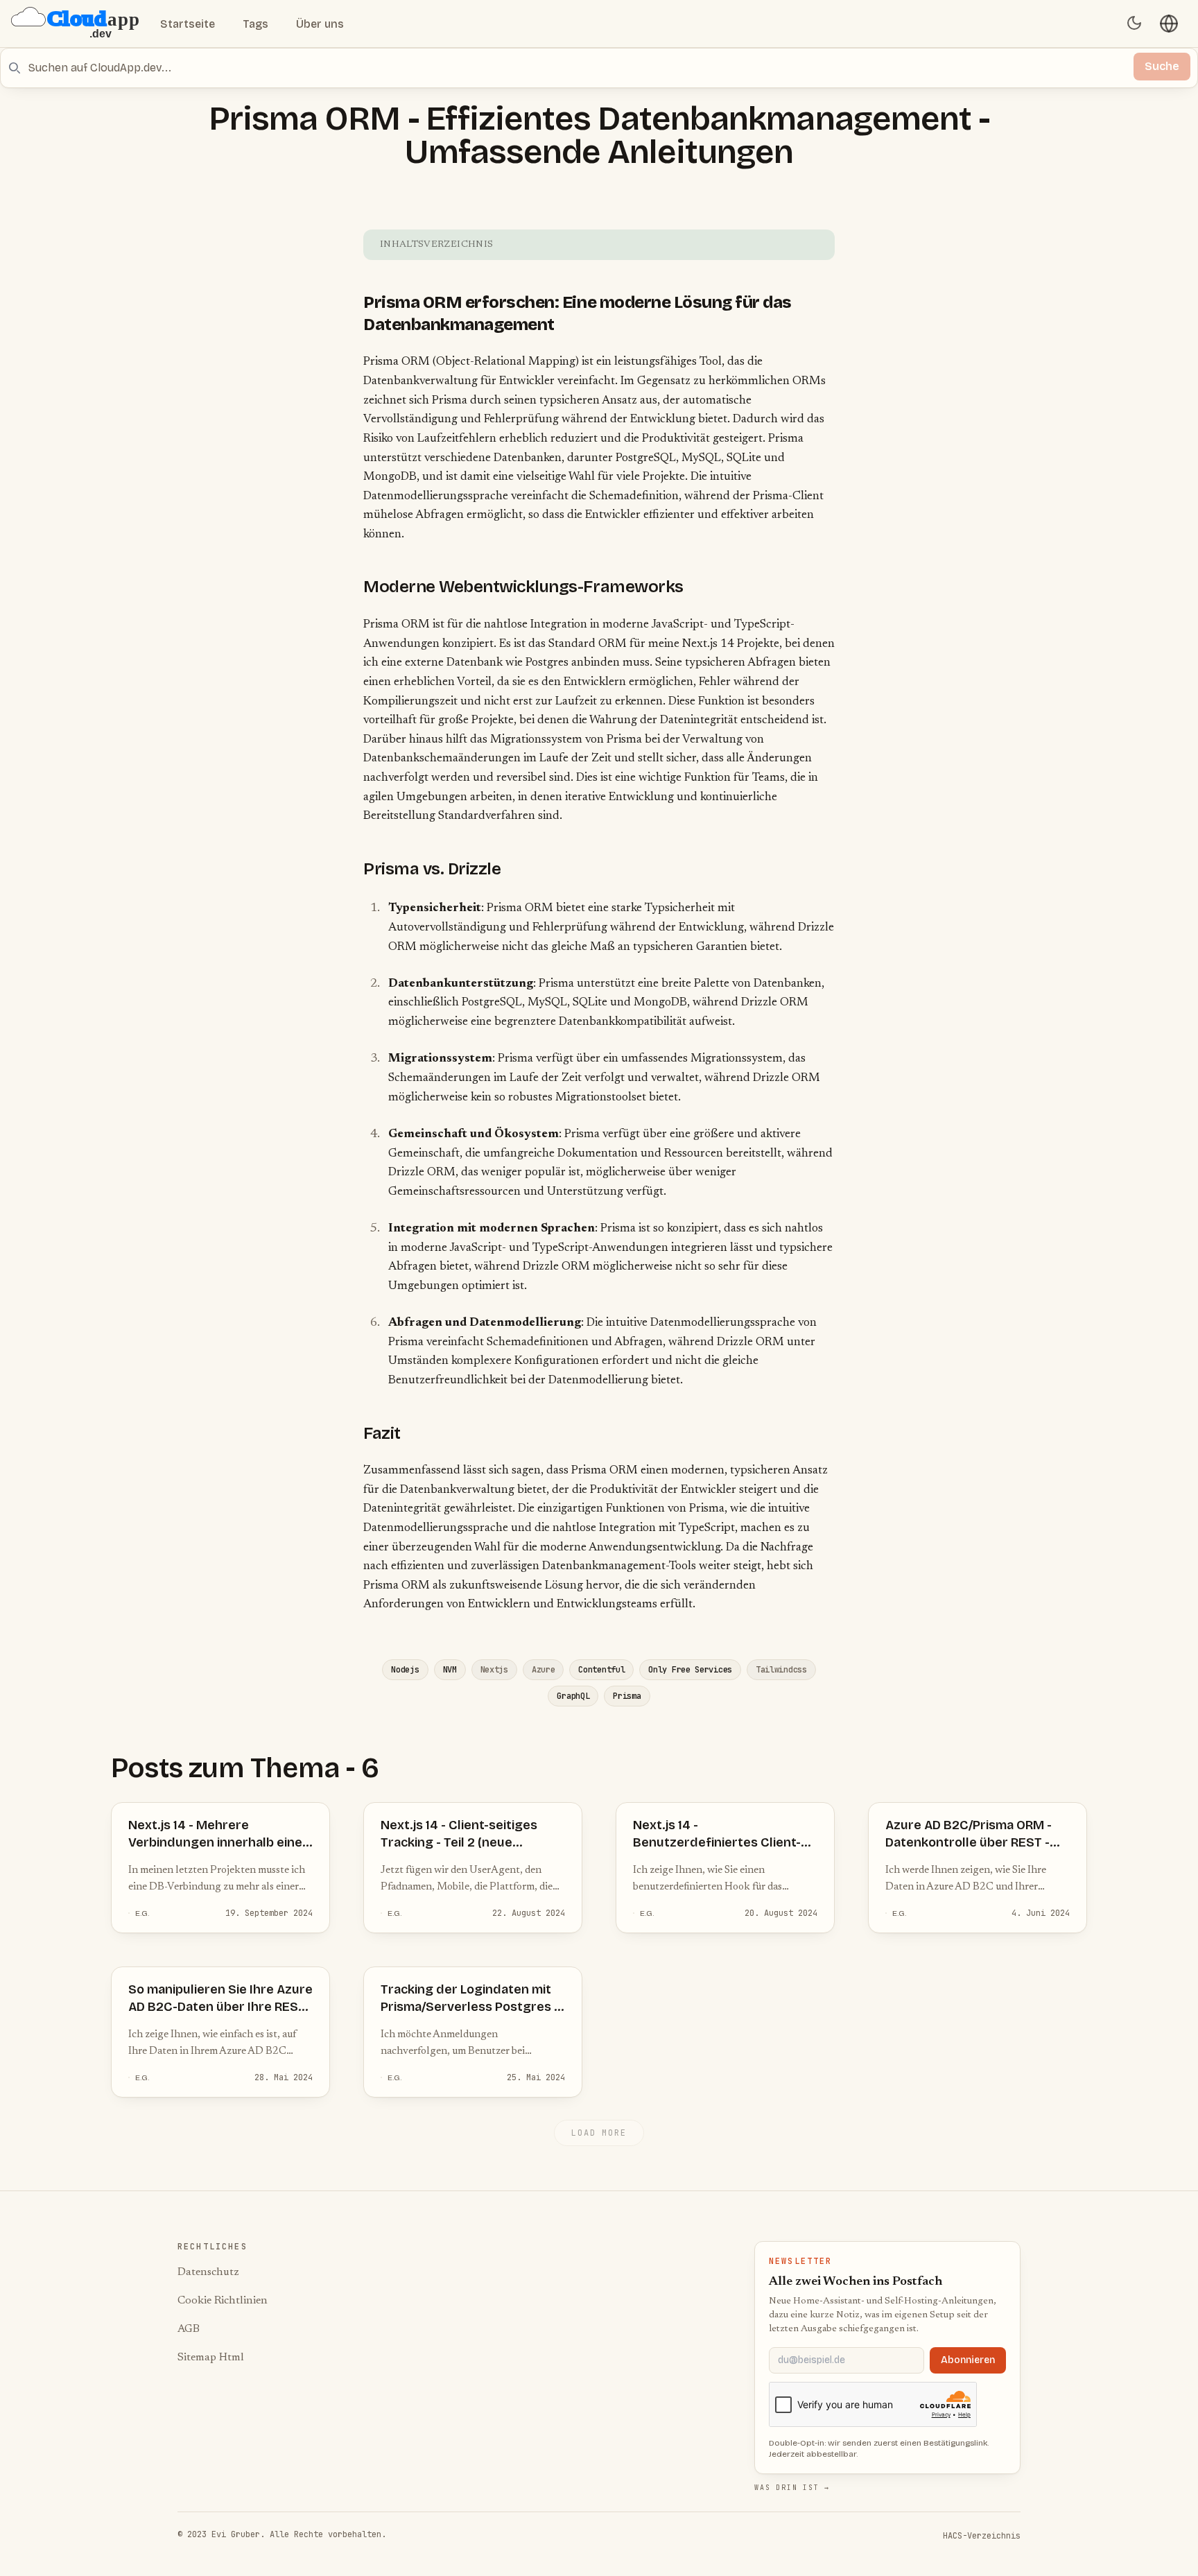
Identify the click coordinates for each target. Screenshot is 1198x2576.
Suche (1162, 66)
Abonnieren (968, 2360)
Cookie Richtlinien (223, 2301)
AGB (189, 2329)
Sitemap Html (211, 2358)
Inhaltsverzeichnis (436, 245)
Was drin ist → (792, 2488)
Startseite (188, 24)
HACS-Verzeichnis (982, 2536)
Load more (599, 2133)
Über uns (320, 24)
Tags (255, 24)
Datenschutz (208, 2272)
